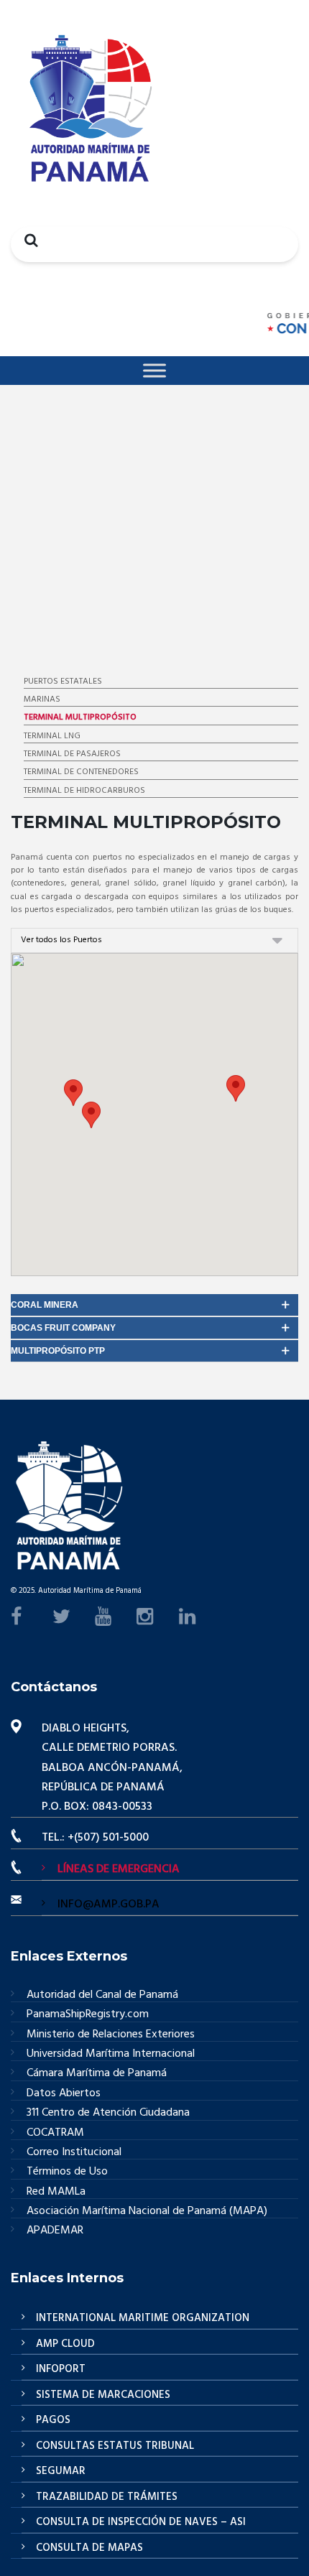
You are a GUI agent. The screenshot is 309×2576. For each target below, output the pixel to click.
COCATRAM (55, 2133)
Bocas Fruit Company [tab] (63, 1328)
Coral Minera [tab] (45, 1305)
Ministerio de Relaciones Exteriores (111, 2035)
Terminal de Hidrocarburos (84, 791)
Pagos (53, 2420)
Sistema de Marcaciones (103, 2395)
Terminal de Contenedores (81, 772)
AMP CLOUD (65, 2344)
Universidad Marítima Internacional (111, 2054)
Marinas (42, 699)
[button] (236, 1088)
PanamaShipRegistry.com (88, 2015)
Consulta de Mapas (89, 2548)
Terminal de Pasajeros (72, 754)
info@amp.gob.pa (109, 1905)
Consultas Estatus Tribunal (115, 2446)
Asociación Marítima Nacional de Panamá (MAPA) (147, 2212)
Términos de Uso (67, 2172)
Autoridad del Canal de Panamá (102, 1995)
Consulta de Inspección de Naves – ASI (141, 2522)
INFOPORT (61, 2369)
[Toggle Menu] (154, 370)
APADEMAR (55, 2231)
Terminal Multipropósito (80, 717)
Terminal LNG (52, 736)
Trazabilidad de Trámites (107, 2497)
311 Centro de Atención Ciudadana (108, 2113)
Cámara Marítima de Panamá (97, 2074)
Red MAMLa (56, 2192)
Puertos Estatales (63, 682)
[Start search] (27, 240)
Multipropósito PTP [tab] (58, 1351)
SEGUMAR (61, 2471)
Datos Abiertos (64, 2094)
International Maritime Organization (143, 2318)
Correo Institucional (74, 2153)
